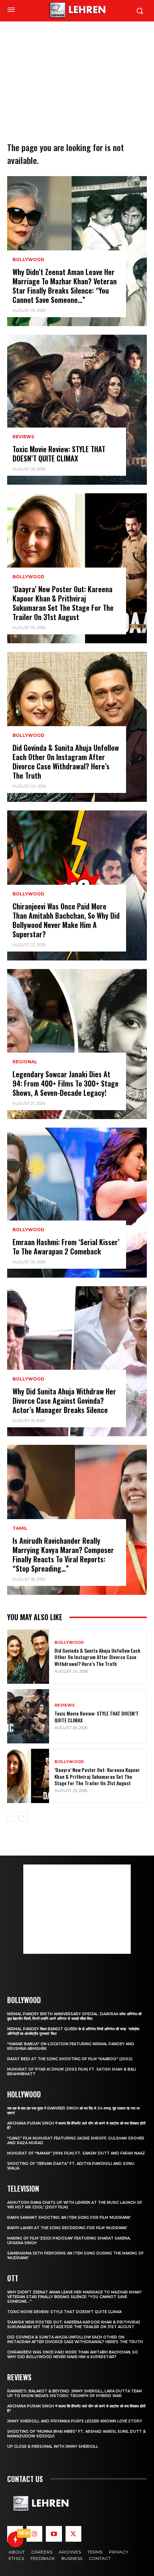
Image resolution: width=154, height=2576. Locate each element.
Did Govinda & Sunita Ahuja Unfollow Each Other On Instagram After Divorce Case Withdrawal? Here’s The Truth (66, 762)
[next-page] (23, 1817)
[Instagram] (34, 2534)
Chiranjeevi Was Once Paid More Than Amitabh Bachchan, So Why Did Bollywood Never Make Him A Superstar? (66, 920)
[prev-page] (12, 1817)
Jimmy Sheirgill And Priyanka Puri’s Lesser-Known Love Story (75, 2421)
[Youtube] (54, 2534)
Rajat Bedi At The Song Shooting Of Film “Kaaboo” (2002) (70, 2059)
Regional (25, 1062)
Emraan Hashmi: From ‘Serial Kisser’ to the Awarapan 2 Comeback (66, 1247)
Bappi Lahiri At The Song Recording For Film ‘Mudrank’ (67, 2228)
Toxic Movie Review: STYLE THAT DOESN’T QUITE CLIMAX (59, 454)
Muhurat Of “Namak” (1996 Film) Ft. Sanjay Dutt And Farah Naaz (76, 2153)
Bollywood (28, 260)
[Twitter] (73, 2534)
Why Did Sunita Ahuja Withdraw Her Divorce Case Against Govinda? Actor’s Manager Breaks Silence (64, 1401)
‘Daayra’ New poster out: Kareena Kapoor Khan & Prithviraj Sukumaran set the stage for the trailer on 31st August (63, 603)
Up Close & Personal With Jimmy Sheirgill (53, 2447)
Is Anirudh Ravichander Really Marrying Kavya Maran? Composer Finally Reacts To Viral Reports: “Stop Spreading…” (63, 1554)
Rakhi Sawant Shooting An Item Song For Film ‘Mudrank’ (69, 2218)
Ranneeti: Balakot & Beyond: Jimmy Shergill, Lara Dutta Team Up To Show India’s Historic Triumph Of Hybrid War (74, 2393)
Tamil (20, 1528)
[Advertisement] (77, 70)
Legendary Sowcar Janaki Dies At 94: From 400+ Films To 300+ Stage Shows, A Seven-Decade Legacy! (66, 1083)
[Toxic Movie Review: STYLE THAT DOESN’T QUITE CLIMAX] (77, 410)
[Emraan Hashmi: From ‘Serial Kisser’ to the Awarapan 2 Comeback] (77, 1203)
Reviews (23, 437)
